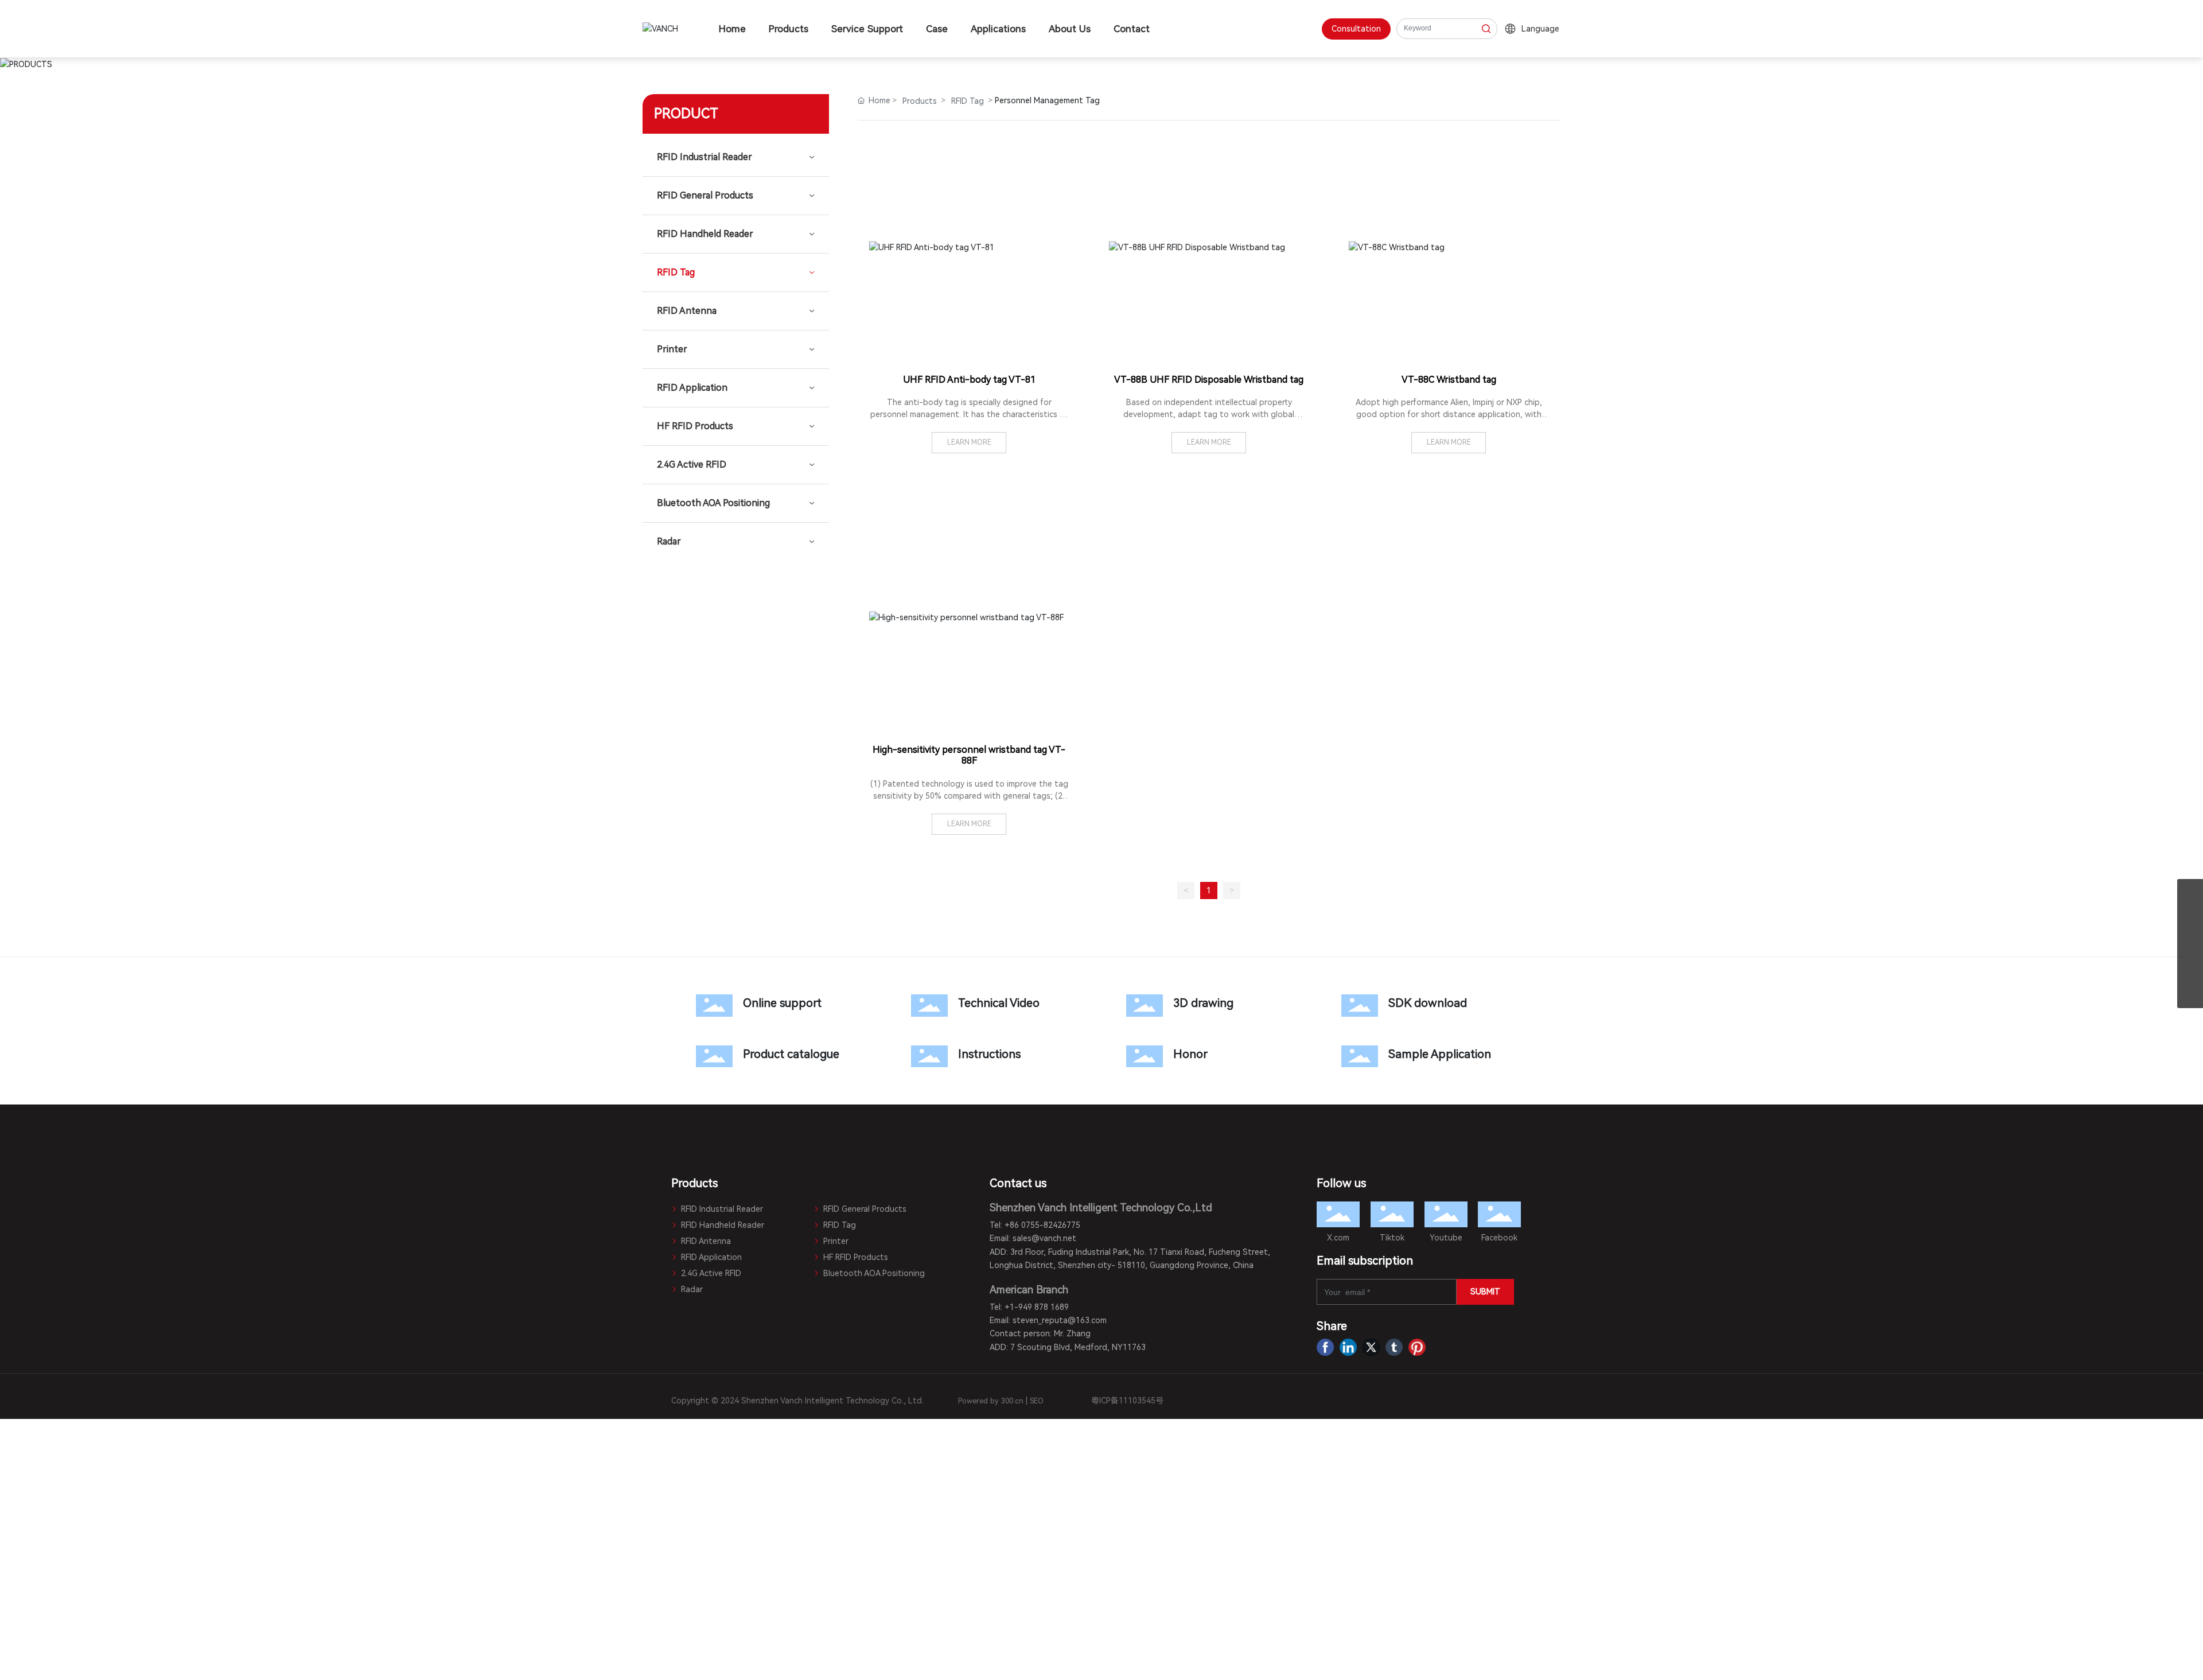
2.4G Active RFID (710, 1273)
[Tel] (2190, 969)
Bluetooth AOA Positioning (873, 1273)
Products (920, 101)
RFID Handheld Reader (721, 1225)
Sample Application (1424, 1056)
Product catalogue (779, 1056)
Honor (1209, 1056)
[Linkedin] (1348, 1347)
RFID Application (710, 1257)
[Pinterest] (1417, 1347)
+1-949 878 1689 (1037, 1307)
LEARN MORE (969, 442)
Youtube (1446, 1238)
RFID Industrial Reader (721, 1209)
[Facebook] (1325, 1347)
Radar (691, 1289)
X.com (1338, 1238)
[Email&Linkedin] (2190, 944)
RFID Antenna (705, 1241)
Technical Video (994, 1005)
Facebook (1499, 1238)
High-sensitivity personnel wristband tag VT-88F (969, 755)
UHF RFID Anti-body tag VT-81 (969, 380)
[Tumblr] (1394, 1347)
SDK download (1424, 1005)
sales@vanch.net (1044, 1238)
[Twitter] (1371, 1347)
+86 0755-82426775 (1042, 1225)
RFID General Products (864, 1209)
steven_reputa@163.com (1060, 1320)
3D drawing (1209, 1005)
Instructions (994, 1056)
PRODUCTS (1102, 62)
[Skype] (2190, 892)
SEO (1037, 1401)
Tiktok (1392, 1238)
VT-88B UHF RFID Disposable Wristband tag (1209, 380)
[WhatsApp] (2190, 918)
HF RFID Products (855, 1257)
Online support (779, 1005)
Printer (835, 1241)
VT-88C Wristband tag (1449, 380)
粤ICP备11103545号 (1127, 1401)
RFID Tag (968, 101)
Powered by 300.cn (991, 1401)
